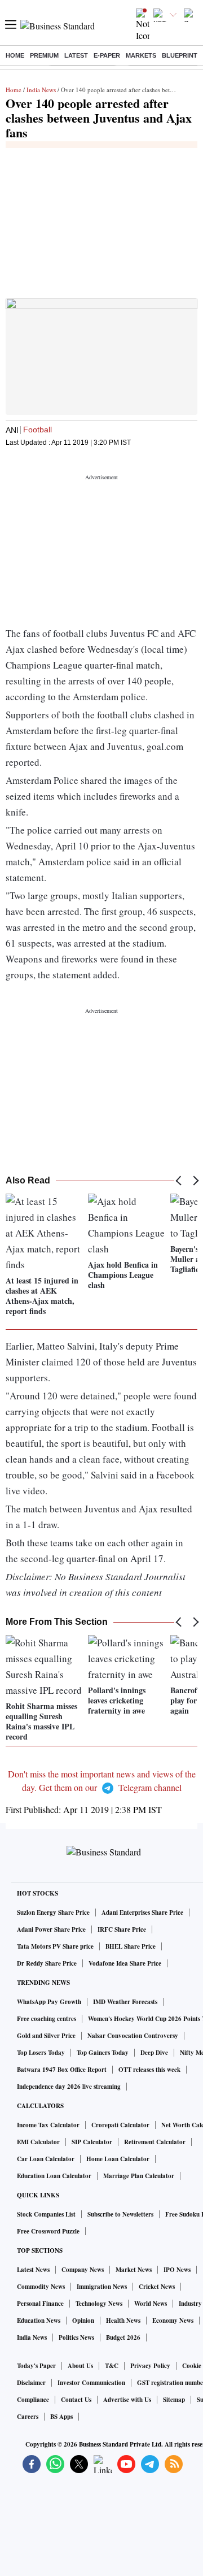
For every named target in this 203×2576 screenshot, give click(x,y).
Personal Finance (40, 2304)
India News (41, 90)
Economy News (173, 2321)
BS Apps (61, 2417)
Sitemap (174, 2400)
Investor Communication (91, 2383)
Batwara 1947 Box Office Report (62, 2070)
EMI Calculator (38, 2142)
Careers (28, 2417)
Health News (123, 2321)
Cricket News (157, 2287)
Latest (76, 55)
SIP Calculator (92, 2142)
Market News (134, 2270)
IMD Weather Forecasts (125, 2002)
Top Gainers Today (103, 2053)
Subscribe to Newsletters (120, 2214)
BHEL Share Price (131, 1946)
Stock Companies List (46, 2214)
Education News (39, 2321)
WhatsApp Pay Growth (49, 2002)
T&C (112, 2366)
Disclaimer (31, 2383)
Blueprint (180, 55)
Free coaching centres (47, 2019)
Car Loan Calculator (46, 2159)
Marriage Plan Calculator (139, 2176)
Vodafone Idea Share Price (125, 1963)
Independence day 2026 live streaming (69, 2087)
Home (15, 55)
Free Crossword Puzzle (48, 2231)
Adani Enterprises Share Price (142, 1913)
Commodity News (41, 2287)
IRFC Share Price (122, 1929)
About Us (80, 2366)
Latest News (33, 2270)
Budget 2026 (123, 2338)
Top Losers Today (41, 2053)
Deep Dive (154, 2053)
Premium (44, 55)
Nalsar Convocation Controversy (133, 2036)
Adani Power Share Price (51, 1929)
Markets (141, 55)
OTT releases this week (149, 2070)
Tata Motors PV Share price (55, 1946)
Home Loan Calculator (118, 2159)
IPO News (177, 2270)
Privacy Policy (150, 2366)
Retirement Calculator (155, 2142)
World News (151, 2304)
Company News (83, 2270)
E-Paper (107, 55)
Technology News (99, 2304)
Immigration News (102, 2287)
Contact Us (76, 2400)
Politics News (76, 2338)
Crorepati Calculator (120, 2125)
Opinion (83, 2321)
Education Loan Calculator (54, 2176)
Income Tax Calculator (48, 2125)
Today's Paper (36, 2366)
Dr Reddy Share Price (47, 1963)
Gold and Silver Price (46, 2036)
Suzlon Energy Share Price (53, 1913)
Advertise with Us (127, 2400)
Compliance (33, 2400)
